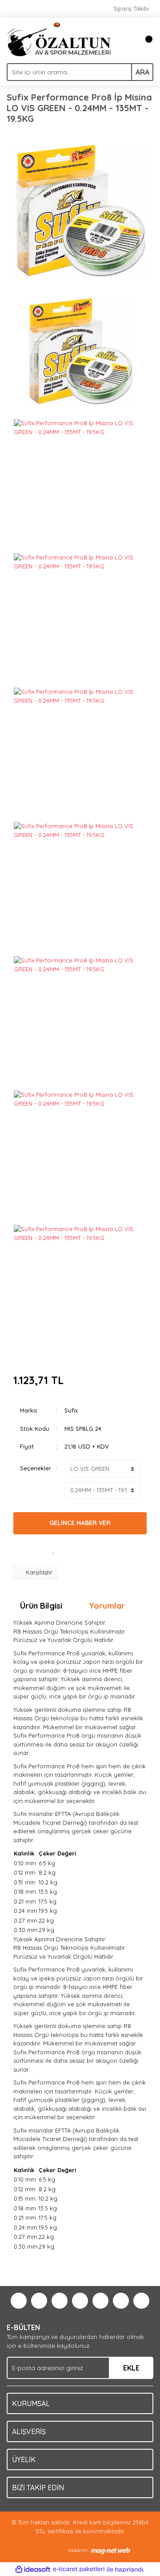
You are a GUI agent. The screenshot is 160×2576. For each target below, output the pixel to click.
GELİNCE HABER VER (80, 1523)
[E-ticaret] (79, 2569)
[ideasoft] (33, 2569)
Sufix (71, 1410)
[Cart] (144, 39)
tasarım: (78, 2550)
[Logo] (59, 39)
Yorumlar (107, 1606)
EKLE (131, 2368)
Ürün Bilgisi (41, 1606)
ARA (142, 72)
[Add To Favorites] (53, 1550)
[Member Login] (127, 39)
